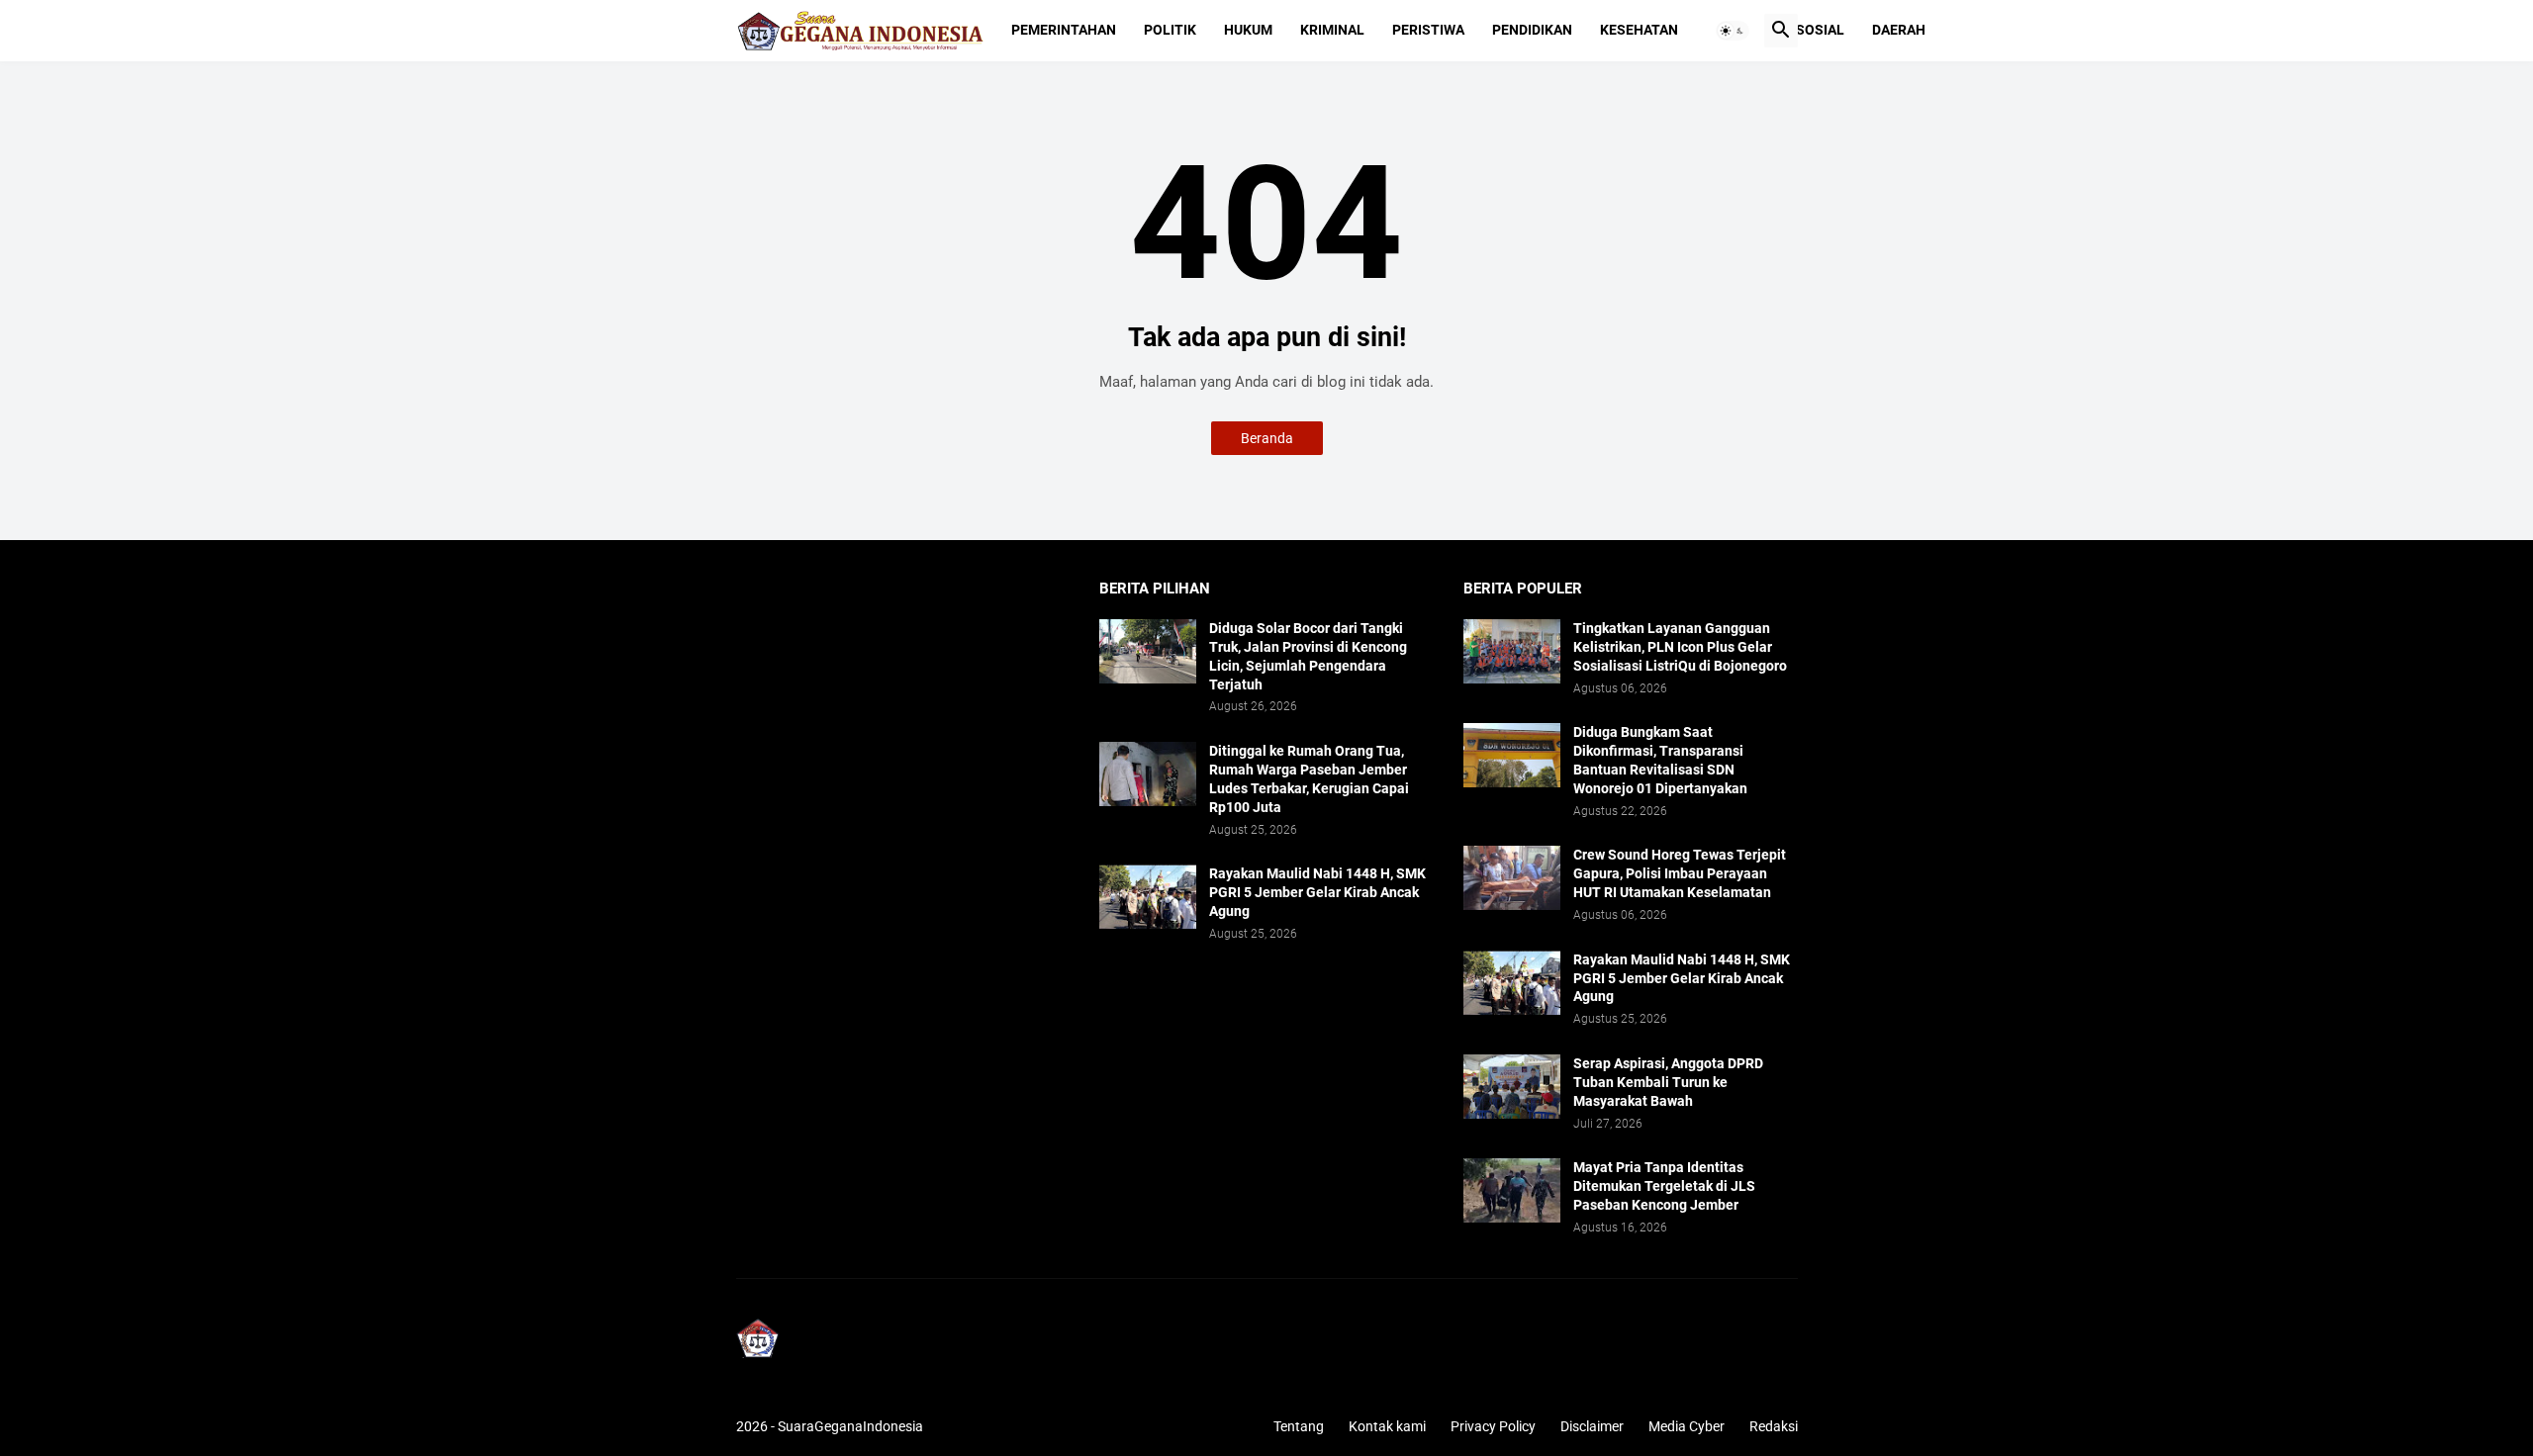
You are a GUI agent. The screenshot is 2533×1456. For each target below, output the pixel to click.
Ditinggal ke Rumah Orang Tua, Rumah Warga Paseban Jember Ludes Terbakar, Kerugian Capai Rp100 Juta (1309, 779)
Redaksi (1774, 1426)
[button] (1733, 31)
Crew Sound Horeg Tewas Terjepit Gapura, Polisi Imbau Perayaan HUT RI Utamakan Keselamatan (1680, 873)
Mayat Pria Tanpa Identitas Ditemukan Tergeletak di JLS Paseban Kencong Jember (1664, 1186)
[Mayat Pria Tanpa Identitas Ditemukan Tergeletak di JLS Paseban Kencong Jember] (1512, 1190)
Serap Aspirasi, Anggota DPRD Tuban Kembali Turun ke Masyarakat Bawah (1668, 1082)
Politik (1170, 30)
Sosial (1820, 30)
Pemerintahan (1064, 30)
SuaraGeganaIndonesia (850, 1426)
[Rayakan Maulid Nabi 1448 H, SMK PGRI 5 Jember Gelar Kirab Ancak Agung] (1148, 897)
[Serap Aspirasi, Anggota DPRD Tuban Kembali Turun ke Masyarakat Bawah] (1512, 1087)
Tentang (1299, 1426)
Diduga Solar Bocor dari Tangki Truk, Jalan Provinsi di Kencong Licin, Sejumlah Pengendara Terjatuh (1308, 656)
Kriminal (1332, 30)
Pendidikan (1532, 30)
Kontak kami (1387, 1426)
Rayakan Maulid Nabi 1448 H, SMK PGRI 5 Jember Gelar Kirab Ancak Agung (1317, 892)
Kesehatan (1639, 30)
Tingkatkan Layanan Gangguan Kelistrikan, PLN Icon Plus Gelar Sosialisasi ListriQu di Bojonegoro (1680, 647)
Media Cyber (1687, 1426)
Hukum (1248, 30)
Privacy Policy (1493, 1426)
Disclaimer (1592, 1426)
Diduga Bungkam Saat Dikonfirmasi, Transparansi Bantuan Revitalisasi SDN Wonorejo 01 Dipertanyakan (1660, 760)
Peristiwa (1428, 30)
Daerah (1899, 30)
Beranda (1267, 438)
